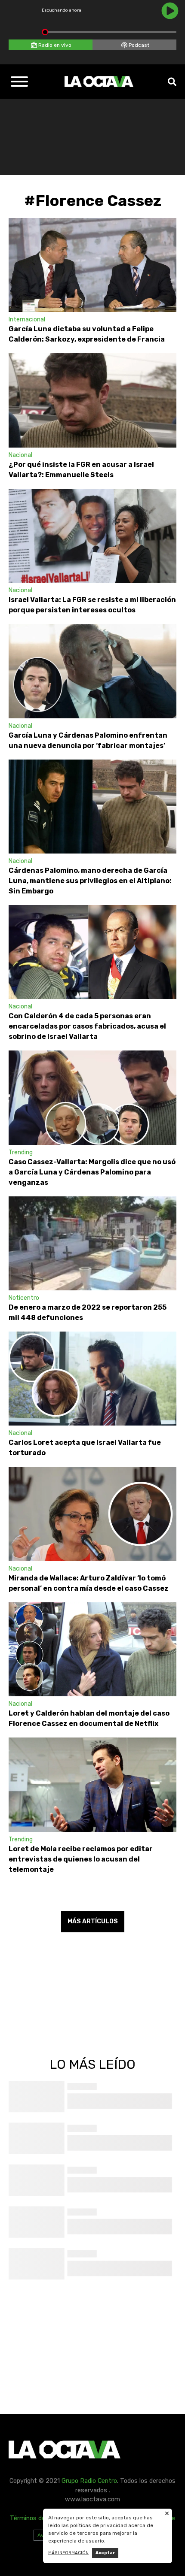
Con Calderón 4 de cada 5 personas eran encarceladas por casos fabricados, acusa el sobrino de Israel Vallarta (87, 1026)
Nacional (20, 455)
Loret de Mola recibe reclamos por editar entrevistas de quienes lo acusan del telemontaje (81, 1859)
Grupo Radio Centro (89, 2481)
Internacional (27, 319)
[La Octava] (99, 82)
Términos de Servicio (40, 2518)
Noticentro (24, 1298)
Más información (68, 2553)
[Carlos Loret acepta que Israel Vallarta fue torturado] (92, 1379)
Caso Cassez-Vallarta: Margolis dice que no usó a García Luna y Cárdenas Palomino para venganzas (92, 1172)
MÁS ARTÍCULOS (93, 1921)
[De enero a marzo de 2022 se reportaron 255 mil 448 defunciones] (92, 1243)
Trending (21, 1152)
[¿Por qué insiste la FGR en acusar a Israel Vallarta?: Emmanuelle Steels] (92, 400)
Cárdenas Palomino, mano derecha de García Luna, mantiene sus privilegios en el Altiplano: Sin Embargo (90, 881)
